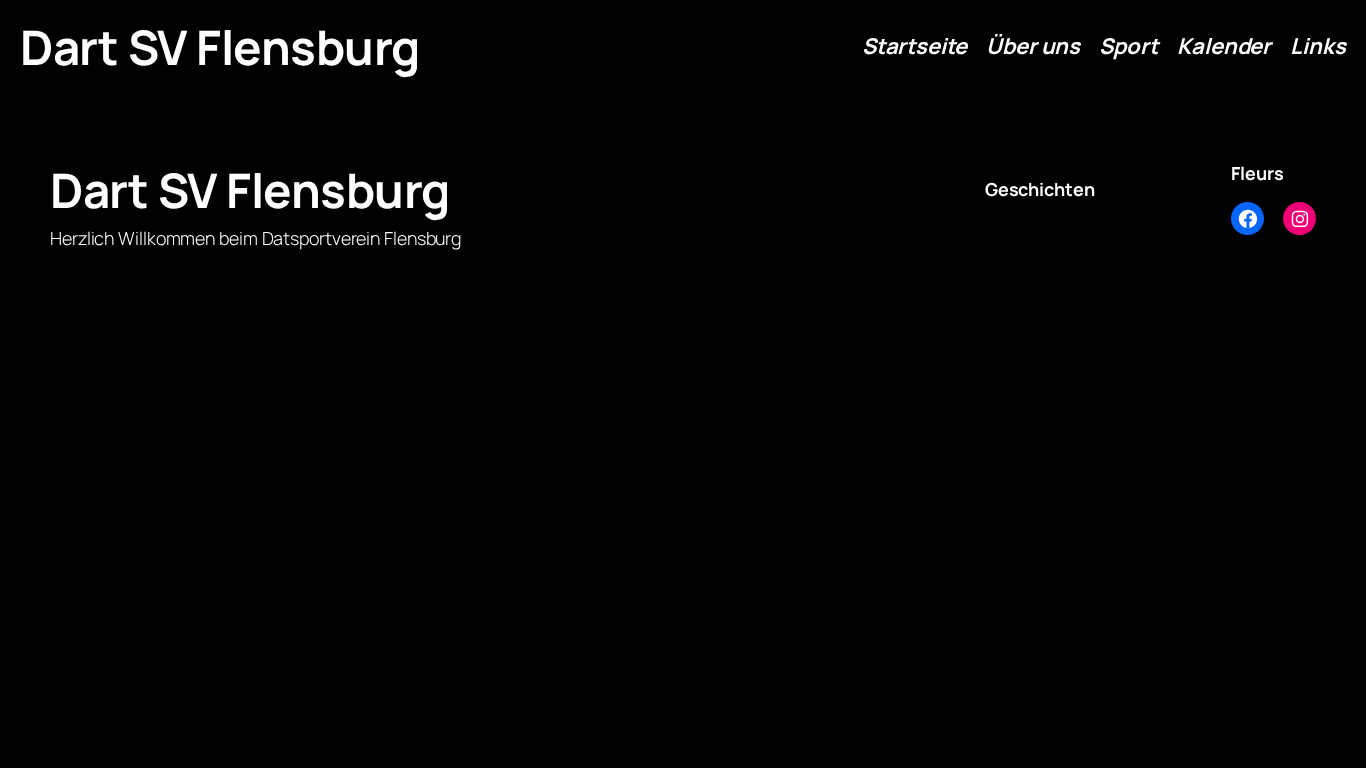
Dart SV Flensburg (220, 46)
